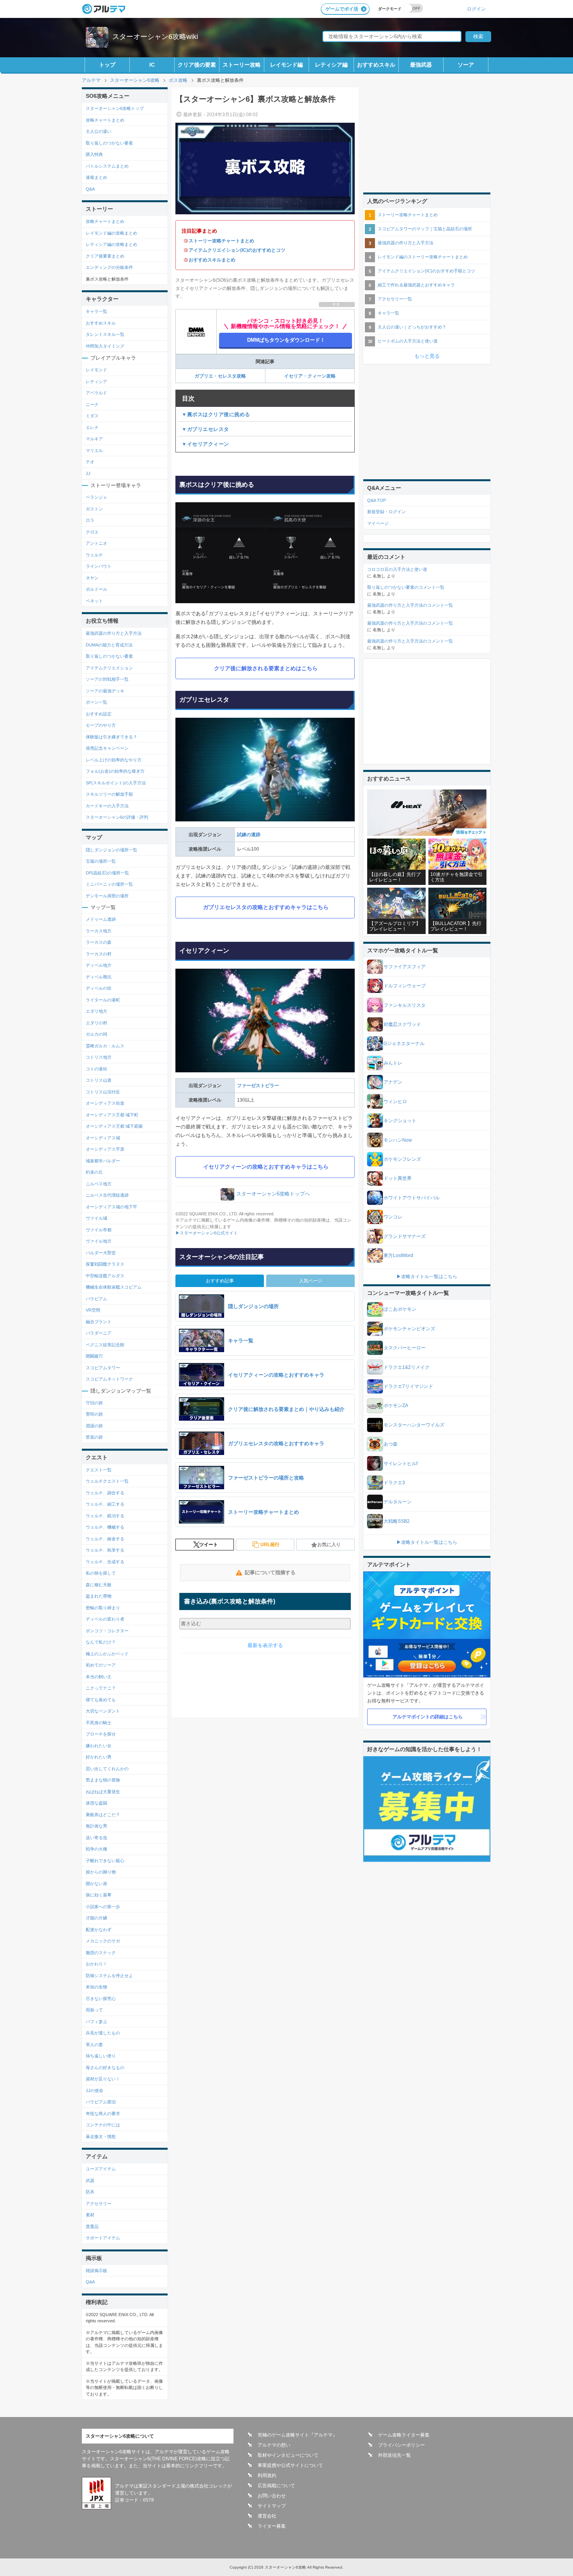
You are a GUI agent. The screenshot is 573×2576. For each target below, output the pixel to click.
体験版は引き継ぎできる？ (111, 737)
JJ (88, 473)
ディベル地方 (99, 965)
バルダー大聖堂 (101, 1253)
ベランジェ (96, 497)
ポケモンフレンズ (402, 1159)
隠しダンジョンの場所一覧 (111, 850)
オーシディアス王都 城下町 (112, 1115)
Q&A (90, 189)
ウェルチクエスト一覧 (107, 1481)
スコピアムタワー (103, 1368)
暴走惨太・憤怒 (101, 2136)
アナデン (393, 1082)
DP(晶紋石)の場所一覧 (107, 873)
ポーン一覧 (96, 702)
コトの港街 (96, 1069)
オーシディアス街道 (105, 1103)
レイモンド (96, 370)
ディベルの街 (99, 988)
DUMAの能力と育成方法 (109, 645)
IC (152, 65)
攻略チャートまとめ (105, 120)
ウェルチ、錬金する (105, 1539)
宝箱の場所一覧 (101, 861)
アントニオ (96, 543)
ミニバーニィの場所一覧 (109, 884)
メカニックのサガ (103, 1941)
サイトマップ (272, 2506)
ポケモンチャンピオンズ (409, 1329)
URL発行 (270, 1545)
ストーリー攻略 (242, 65)
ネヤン (92, 578)
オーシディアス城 (103, 1138)
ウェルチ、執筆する (105, 1550)
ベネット (94, 601)
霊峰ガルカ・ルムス (105, 1046)
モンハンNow (398, 1140)
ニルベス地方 (99, 1184)
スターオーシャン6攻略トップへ (273, 1194)
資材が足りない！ (103, 2079)
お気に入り (329, 1545)
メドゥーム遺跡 (101, 919)
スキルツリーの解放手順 (109, 794)
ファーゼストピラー (258, 1086)
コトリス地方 (99, 1057)
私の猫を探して (101, 1573)
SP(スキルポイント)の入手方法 (116, 783)
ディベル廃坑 (99, 977)
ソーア (466, 65)
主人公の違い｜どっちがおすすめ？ (412, 327)
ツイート (209, 1545)
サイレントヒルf (401, 1464)
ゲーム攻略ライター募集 (404, 2435)
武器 (90, 2181)
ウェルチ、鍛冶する (105, 1516)
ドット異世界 (398, 1178)
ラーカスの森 (99, 942)
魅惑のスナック (101, 1953)
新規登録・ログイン (386, 512)
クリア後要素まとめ (105, 256)
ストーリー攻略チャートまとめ (221, 241)
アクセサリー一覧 (395, 299)
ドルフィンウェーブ (405, 986)
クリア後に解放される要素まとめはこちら (266, 668)
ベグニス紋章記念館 (105, 1345)
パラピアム (96, 1299)
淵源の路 (94, 1426)
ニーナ (92, 404)
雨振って (94, 2010)
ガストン (94, 509)
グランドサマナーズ (405, 1236)
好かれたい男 (99, 1757)
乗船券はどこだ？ (103, 1815)
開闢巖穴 (94, 1356)
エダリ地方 (96, 1011)
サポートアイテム (103, 2238)
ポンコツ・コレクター (107, 1631)
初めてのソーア (101, 1665)
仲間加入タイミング (105, 346)
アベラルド (96, 393)
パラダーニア (99, 1333)
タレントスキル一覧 (105, 334)
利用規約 (267, 2475)
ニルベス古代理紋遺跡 (107, 1195)
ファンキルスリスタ (405, 1005)
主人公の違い (99, 131)
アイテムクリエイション (109, 668)
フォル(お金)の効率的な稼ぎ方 (115, 771)
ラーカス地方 (99, 931)
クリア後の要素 (197, 65)
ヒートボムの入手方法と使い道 (408, 341)
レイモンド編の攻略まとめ (111, 233)
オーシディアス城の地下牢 (111, 1207)
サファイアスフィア (405, 967)
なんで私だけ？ (101, 1642)
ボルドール (96, 589)
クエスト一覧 (99, 1470)
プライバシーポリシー (401, 2445)
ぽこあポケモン (400, 1309)
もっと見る (427, 356)
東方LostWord (398, 1255)
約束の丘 (94, 1172)
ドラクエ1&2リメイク (407, 1367)
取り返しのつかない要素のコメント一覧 (406, 587)
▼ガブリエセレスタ (205, 429)
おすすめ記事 (220, 1281)
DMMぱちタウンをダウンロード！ (286, 340)
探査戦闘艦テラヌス (105, 1264)
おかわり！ (96, 1964)
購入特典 (94, 154)
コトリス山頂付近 (103, 1092)
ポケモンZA (396, 1405)
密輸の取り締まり (103, 1608)
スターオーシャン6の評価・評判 (117, 817)
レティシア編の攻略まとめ (111, 244)
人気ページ (311, 1281)
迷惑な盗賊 (96, 1803)
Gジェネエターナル (404, 1043)
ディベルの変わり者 (105, 1619)
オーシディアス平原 (105, 1149)
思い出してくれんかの (107, 1769)
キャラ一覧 (96, 311)
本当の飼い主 (99, 1677)
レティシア (96, 381)
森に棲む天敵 (99, 1585)
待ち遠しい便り (101, 2056)
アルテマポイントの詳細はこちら (428, 1717)
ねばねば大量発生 (103, 1792)
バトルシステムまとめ (107, 166)
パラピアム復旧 (101, 2102)
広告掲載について (276, 2486)
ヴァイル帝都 (99, 1230)
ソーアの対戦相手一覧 (107, 679)
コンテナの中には (103, 2125)
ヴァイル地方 (99, 1241)
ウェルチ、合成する (105, 1562)
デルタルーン (398, 1502)
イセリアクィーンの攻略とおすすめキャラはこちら (266, 1167)
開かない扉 (96, 1884)
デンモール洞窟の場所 (107, 896)
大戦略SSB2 (397, 1521)
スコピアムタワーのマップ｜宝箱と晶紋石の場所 (425, 229)
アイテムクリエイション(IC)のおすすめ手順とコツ (426, 271)
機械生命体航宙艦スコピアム (114, 1287)
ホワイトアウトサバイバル (412, 1198)
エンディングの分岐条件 (109, 267)
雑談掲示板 (96, 2271)
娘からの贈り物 (101, 1872)
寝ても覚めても (101, 1700)
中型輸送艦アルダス (105, 1276)
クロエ (92, 532)
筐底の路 (94, 1437)
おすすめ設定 (99, 714)
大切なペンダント (103, 1711)
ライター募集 (272, 2526)
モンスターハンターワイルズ (414, 1425)
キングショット (400, 1121)
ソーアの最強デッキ (105, 691)
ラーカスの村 (99, 954)
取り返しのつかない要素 (109, 143)
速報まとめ (96, 177)
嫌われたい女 (99, 1746)
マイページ (378, 523)
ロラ (90, 520)
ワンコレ (393, 1217)
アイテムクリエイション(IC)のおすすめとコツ (237, 250)
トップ (107, 65)
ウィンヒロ (395, 1102)
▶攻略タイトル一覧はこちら (427, 1277)
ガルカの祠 (96, 1034)
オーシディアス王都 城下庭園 (114, 1126)
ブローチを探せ (101, 1734)
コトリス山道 (99, 1080)
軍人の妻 (94, 2045)
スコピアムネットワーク (109, 1379)
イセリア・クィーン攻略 (310, 376)
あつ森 (391, 1444)
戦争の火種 (96, 1849)
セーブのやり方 (101, 725)
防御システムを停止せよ (109, 1976)
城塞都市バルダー (103, 1161)
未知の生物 (96, 1987)
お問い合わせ (272, 2496)
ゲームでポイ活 (342, 9)
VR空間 (93, 1310)
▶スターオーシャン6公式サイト (207, 1233)
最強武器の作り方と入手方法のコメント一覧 (410, 605)
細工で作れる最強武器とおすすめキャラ (416, 285)
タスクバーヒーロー (405, 1348)
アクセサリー (99, 2203)
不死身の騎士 (99, 1723)
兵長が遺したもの (103, 2033)
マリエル (94, 450)
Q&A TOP (377, 500)
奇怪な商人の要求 (103, 2113)
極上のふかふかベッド (107, 1654)
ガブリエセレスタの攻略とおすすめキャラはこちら (266, 907)
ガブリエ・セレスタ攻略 (220, 376)
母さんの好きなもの (105, 2068)
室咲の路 (94, 1414)
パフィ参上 (96, 2022)
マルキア (94, 439)
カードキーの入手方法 (107, 806)
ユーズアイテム (101, 2169)
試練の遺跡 (249, 835)
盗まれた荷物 (99, 1596)
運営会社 (267, 2516)
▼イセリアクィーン (205, 444)
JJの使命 (95, 2090)
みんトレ (393, 1063)
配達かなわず (99, 1930)
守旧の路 (94, 1403)
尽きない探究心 (101, 1999)
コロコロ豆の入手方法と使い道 (397, 569)
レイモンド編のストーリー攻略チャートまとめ (423, 257)
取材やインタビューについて (288, 2455)
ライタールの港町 (103, 1000)
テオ (90, 462)
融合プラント (99, 1322)
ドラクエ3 (394, 1483)
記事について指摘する (270, 1572)
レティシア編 (331, 65)
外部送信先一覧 (394, 2455)
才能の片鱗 (96, 1918)
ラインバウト (99, 566)
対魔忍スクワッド (402, 1024)
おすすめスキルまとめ (212, 260)
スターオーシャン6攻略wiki (155, 37)
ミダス (92, 416)
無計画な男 (96, 1826)
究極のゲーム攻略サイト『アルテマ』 (297, 2435)
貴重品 (92, 2226)
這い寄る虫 (96, 1838)
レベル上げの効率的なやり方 (114, 760)
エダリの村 (96, 1023)
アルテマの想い (274, 2445)
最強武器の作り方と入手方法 (114, 633)
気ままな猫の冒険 (103, 1780)
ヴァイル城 (96, 1218)
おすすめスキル (376, 65)
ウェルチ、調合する (105, 1493)
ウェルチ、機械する (105, 1527)
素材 (90, 2215)
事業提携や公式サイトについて (290, 2465)
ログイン (476, 9)
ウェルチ (94, 555)
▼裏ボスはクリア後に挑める (216, 414)
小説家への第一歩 (103, 1907)
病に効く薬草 (99, 1895)
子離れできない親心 (105, 1861)
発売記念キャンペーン (107, 748)
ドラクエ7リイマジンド (408, 1386)
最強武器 (421, 65)
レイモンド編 (286, 65)
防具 (90, 2192)
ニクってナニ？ (101, 1688)
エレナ (92, 427)
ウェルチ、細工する (105, 1504)
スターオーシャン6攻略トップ (115, 108)
